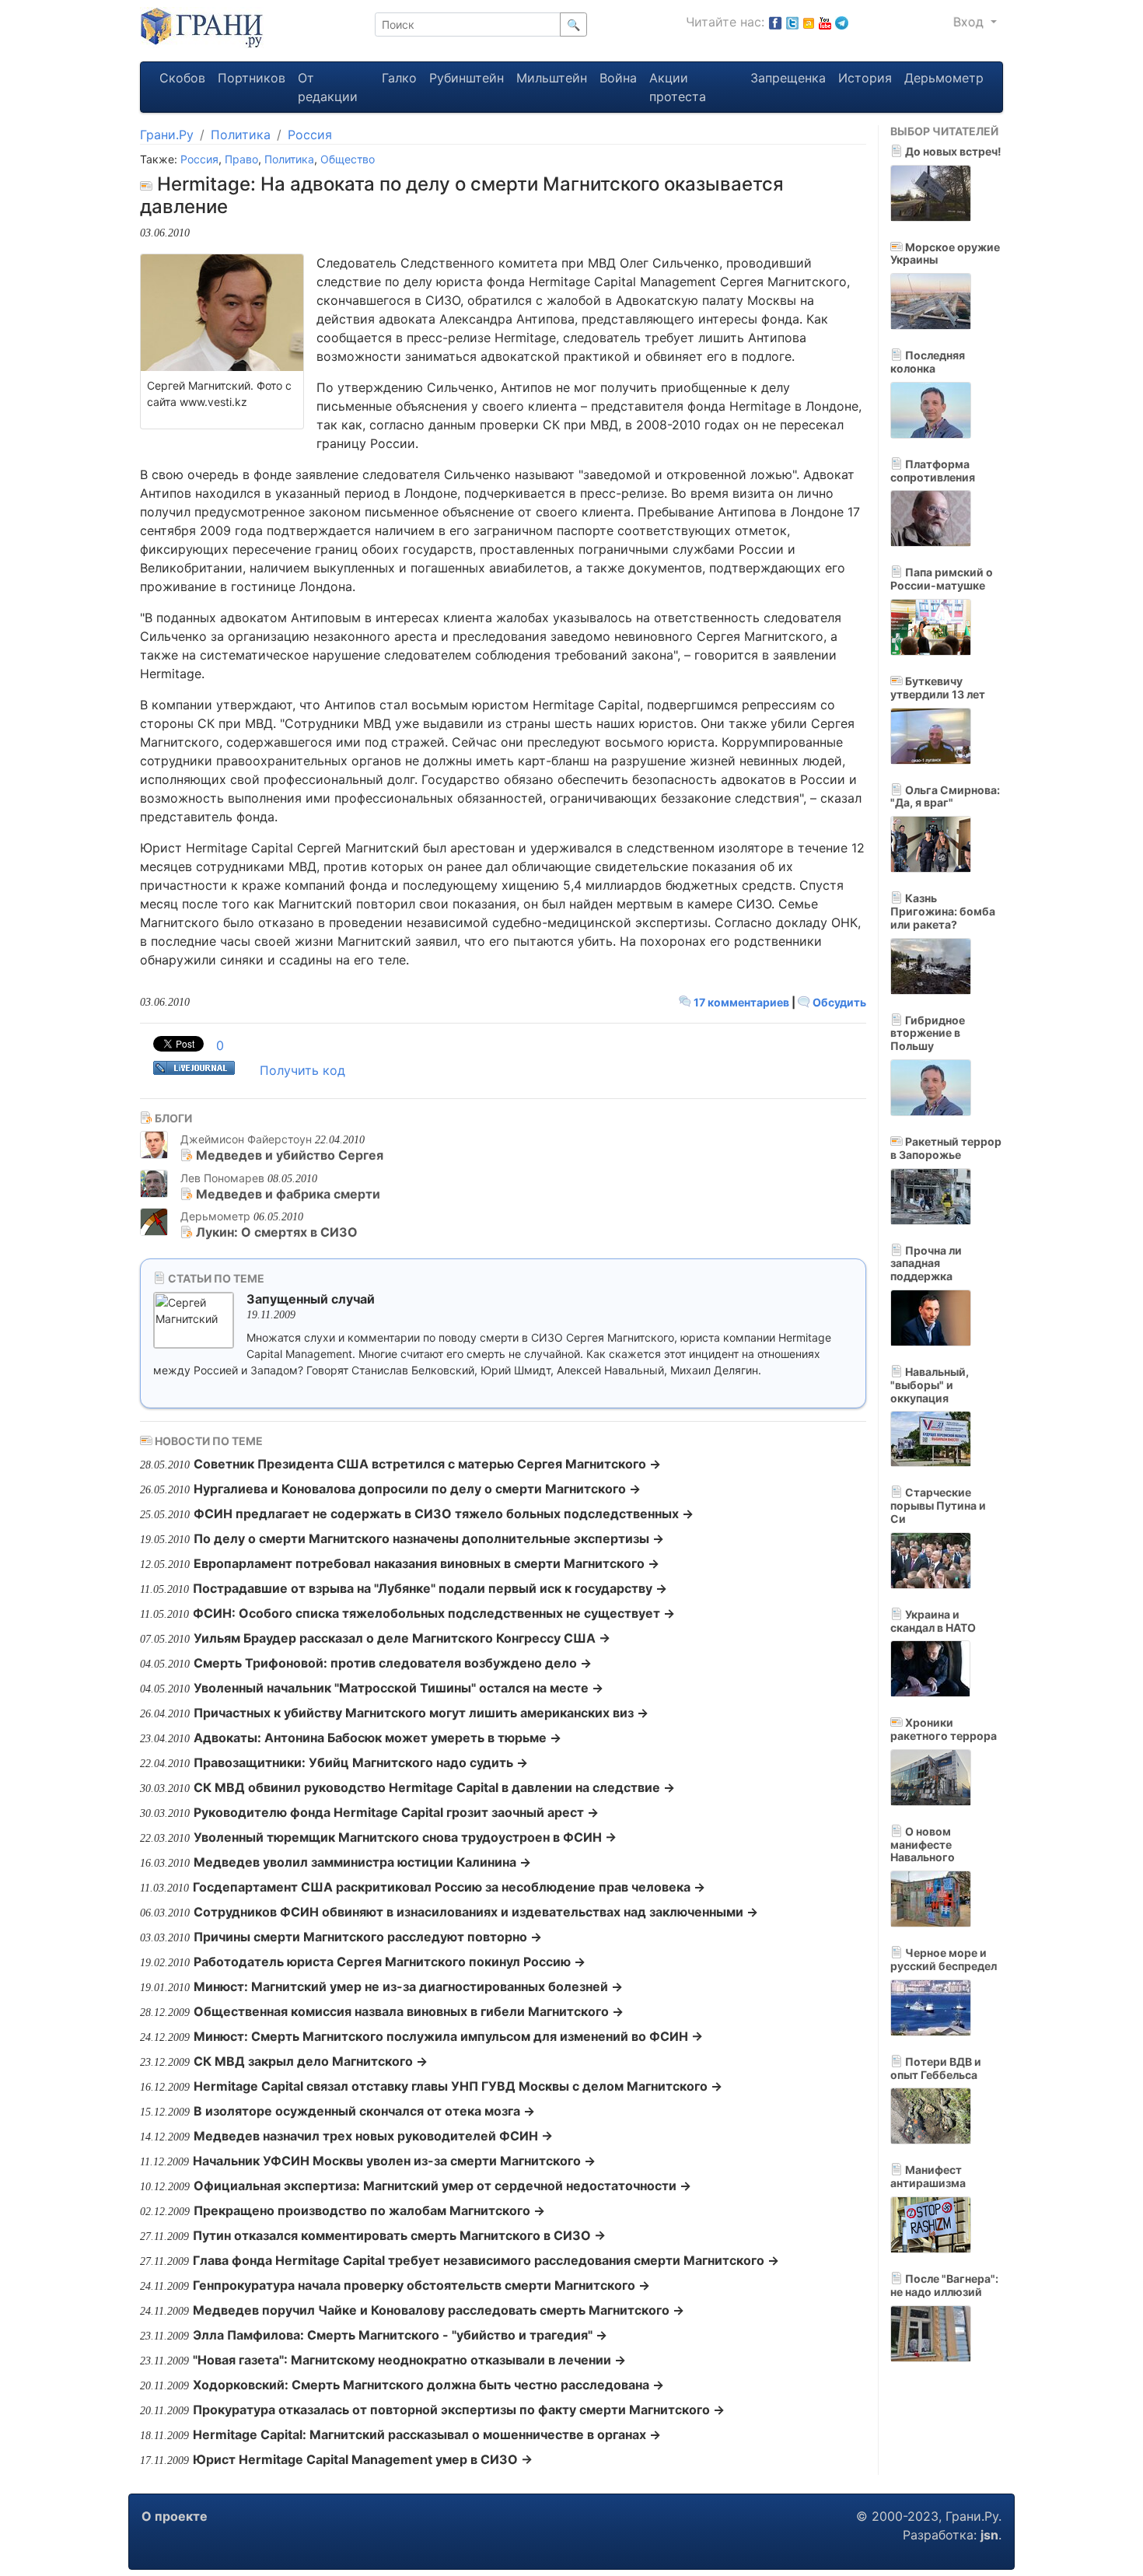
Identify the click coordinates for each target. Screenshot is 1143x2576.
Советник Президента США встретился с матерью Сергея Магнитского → (427, 1464)
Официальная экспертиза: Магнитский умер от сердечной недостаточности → (442, 2186)
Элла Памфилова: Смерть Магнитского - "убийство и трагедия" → (400, 2335)
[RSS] (809, 22)
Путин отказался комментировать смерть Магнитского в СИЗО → (399, 2235)
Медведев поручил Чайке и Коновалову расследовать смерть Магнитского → (439, 2310)
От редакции (328, 87)
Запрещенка (788, 78)
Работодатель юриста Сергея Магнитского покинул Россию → (390, 1962)
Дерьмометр (944, 78)
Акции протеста (678, 87)
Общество (348, 159)
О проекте (175, 2516)
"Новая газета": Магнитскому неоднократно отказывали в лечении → (409, 2360)
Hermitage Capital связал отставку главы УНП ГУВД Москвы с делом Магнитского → (458, 2086)
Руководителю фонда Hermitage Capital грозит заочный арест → (396, 1812)
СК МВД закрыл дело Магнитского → (311, 2061)
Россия (310, 135)
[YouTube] (825, 22)
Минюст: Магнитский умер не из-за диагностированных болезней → (408, 1986)
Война (618, 78)
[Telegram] (842, 22)
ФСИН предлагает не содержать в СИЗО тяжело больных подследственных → (444, 1514)
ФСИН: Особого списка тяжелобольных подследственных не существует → (434, 1613)
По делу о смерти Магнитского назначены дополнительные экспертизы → (429, 1538)
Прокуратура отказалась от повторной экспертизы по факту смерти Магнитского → (459, 2410)
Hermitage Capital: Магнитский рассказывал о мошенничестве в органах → (427, 2434)
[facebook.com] (775, 22)
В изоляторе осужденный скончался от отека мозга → (364, 2111)
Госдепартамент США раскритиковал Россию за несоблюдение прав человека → (449, 1887)
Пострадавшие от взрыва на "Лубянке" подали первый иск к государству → (430, 1588)
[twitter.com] (792, 22)
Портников (252, 78)
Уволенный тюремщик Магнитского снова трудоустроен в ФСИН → (405, 1837)
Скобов (182, 78)
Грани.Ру (167, 135)
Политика (241, 135)
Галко (399, 78)
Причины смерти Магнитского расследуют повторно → (368, 1937)
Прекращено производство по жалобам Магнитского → (369, 2210)
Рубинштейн (467, 78)
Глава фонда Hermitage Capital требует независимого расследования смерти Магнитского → (486, 2260)
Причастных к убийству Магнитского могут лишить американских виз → (421, 1713)
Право (241, 159)
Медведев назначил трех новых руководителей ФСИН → (373, 2136)
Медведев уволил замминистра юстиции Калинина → (362, 1862)
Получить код (302, 1070)
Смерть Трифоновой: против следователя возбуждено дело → (393, 1663)
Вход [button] (970, 22)
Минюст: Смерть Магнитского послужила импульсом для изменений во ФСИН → (448, 2036)
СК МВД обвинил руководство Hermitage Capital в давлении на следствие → (434, 1787)
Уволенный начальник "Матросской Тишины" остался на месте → (398, 1688)
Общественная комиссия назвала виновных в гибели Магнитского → (409, 2011)
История (865, 78)
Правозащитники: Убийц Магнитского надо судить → (361, 1762)
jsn (989, 2535)
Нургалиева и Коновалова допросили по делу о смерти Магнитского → (417, 1489)
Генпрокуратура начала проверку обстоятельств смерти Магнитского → (421, 2285)
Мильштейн (552, 78)
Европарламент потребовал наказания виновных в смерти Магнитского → (426, 1563)
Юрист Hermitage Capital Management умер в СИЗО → (363, 2459)
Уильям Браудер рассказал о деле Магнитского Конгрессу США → (402, 1638)
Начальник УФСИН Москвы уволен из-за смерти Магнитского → (394, 2161)
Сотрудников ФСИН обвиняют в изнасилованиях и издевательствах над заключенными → (476, 1912)
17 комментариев (741, 1002)
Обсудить (838, 1002)
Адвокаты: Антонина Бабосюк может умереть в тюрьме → (378, 1738)
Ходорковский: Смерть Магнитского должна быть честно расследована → (428, 2385)
